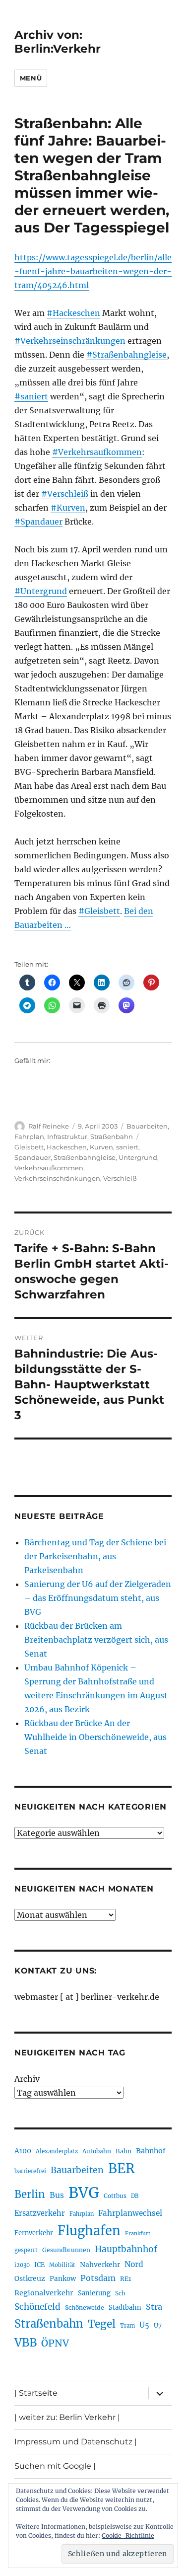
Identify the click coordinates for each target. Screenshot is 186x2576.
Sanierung (94, 2293)
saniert (127, 1147)
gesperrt (26, 2250)
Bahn (124, 2151)
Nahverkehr (100, 2265)
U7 (158, 2325)
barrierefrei (30, 2171)
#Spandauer (38, 522)
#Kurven (68, 508)
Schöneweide (85, 2308)
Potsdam (98, 2278)
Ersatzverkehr (40, 2213)
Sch (120, 2293)
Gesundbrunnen (66, 2250)
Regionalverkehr (44, 2293)
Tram (127, 2326)
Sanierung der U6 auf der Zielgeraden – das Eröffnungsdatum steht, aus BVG (98, 1598)
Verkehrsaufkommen (49, 1168)
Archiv (27, 2079)
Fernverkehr (34, 2233)
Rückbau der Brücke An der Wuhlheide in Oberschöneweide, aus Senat (95, 1737)
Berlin (30, 2195)
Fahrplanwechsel (130, 2213)
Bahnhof (151, 2151)
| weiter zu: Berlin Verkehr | (67, 2417)
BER (122, 2168)
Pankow (63, 2279)
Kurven (101, 1147)
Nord (134, 2264)
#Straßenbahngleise (126, 355)
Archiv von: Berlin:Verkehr (58, 42)
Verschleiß (120, 1178)
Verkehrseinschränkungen (57, 1178)
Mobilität (62, 2265)
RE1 (125, 2279)
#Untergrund (41, 591)
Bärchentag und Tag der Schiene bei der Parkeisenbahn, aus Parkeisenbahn (95, 1556)
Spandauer (32, 1157)
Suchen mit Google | (55, 2466)
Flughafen (89, 2231)
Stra (154, 2307)
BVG (84, 2193)
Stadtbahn (125, 2308)
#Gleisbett (99, 911)
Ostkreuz (30, 2278)
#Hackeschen (73, 313)
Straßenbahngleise (85, 1157)
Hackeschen (67, 1147)
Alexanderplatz (57, 2151)
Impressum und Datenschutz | (76, 2442)
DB (135, 2196)
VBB (26, 2343)
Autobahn (97, 2151)
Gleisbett (29, 1147)
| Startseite (36, 2393)
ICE (39, 2265)
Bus (57, 2195)
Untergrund (138, 1157)
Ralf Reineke (49, 1126)
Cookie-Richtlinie (128, 2536)
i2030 (22, 2265)
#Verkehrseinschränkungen (70, 341)
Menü (31, 78)
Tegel (102, 2324)
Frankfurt (138, 2234)
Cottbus (115, 2196)
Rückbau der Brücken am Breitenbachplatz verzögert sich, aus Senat (96, 1640)
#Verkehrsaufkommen (97, 452)
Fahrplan (29, 1136)
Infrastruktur (67, 1136)
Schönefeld (37, 2307)
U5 (144, 2325)
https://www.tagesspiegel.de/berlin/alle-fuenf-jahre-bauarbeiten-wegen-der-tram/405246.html (93, 271)
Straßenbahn (112, 1136)
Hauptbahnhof (126, 2249)
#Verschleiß (65, 494)
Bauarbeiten (147, 1126)
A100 (23, 2151)
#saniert (31, 396)
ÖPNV (55, 2343)
